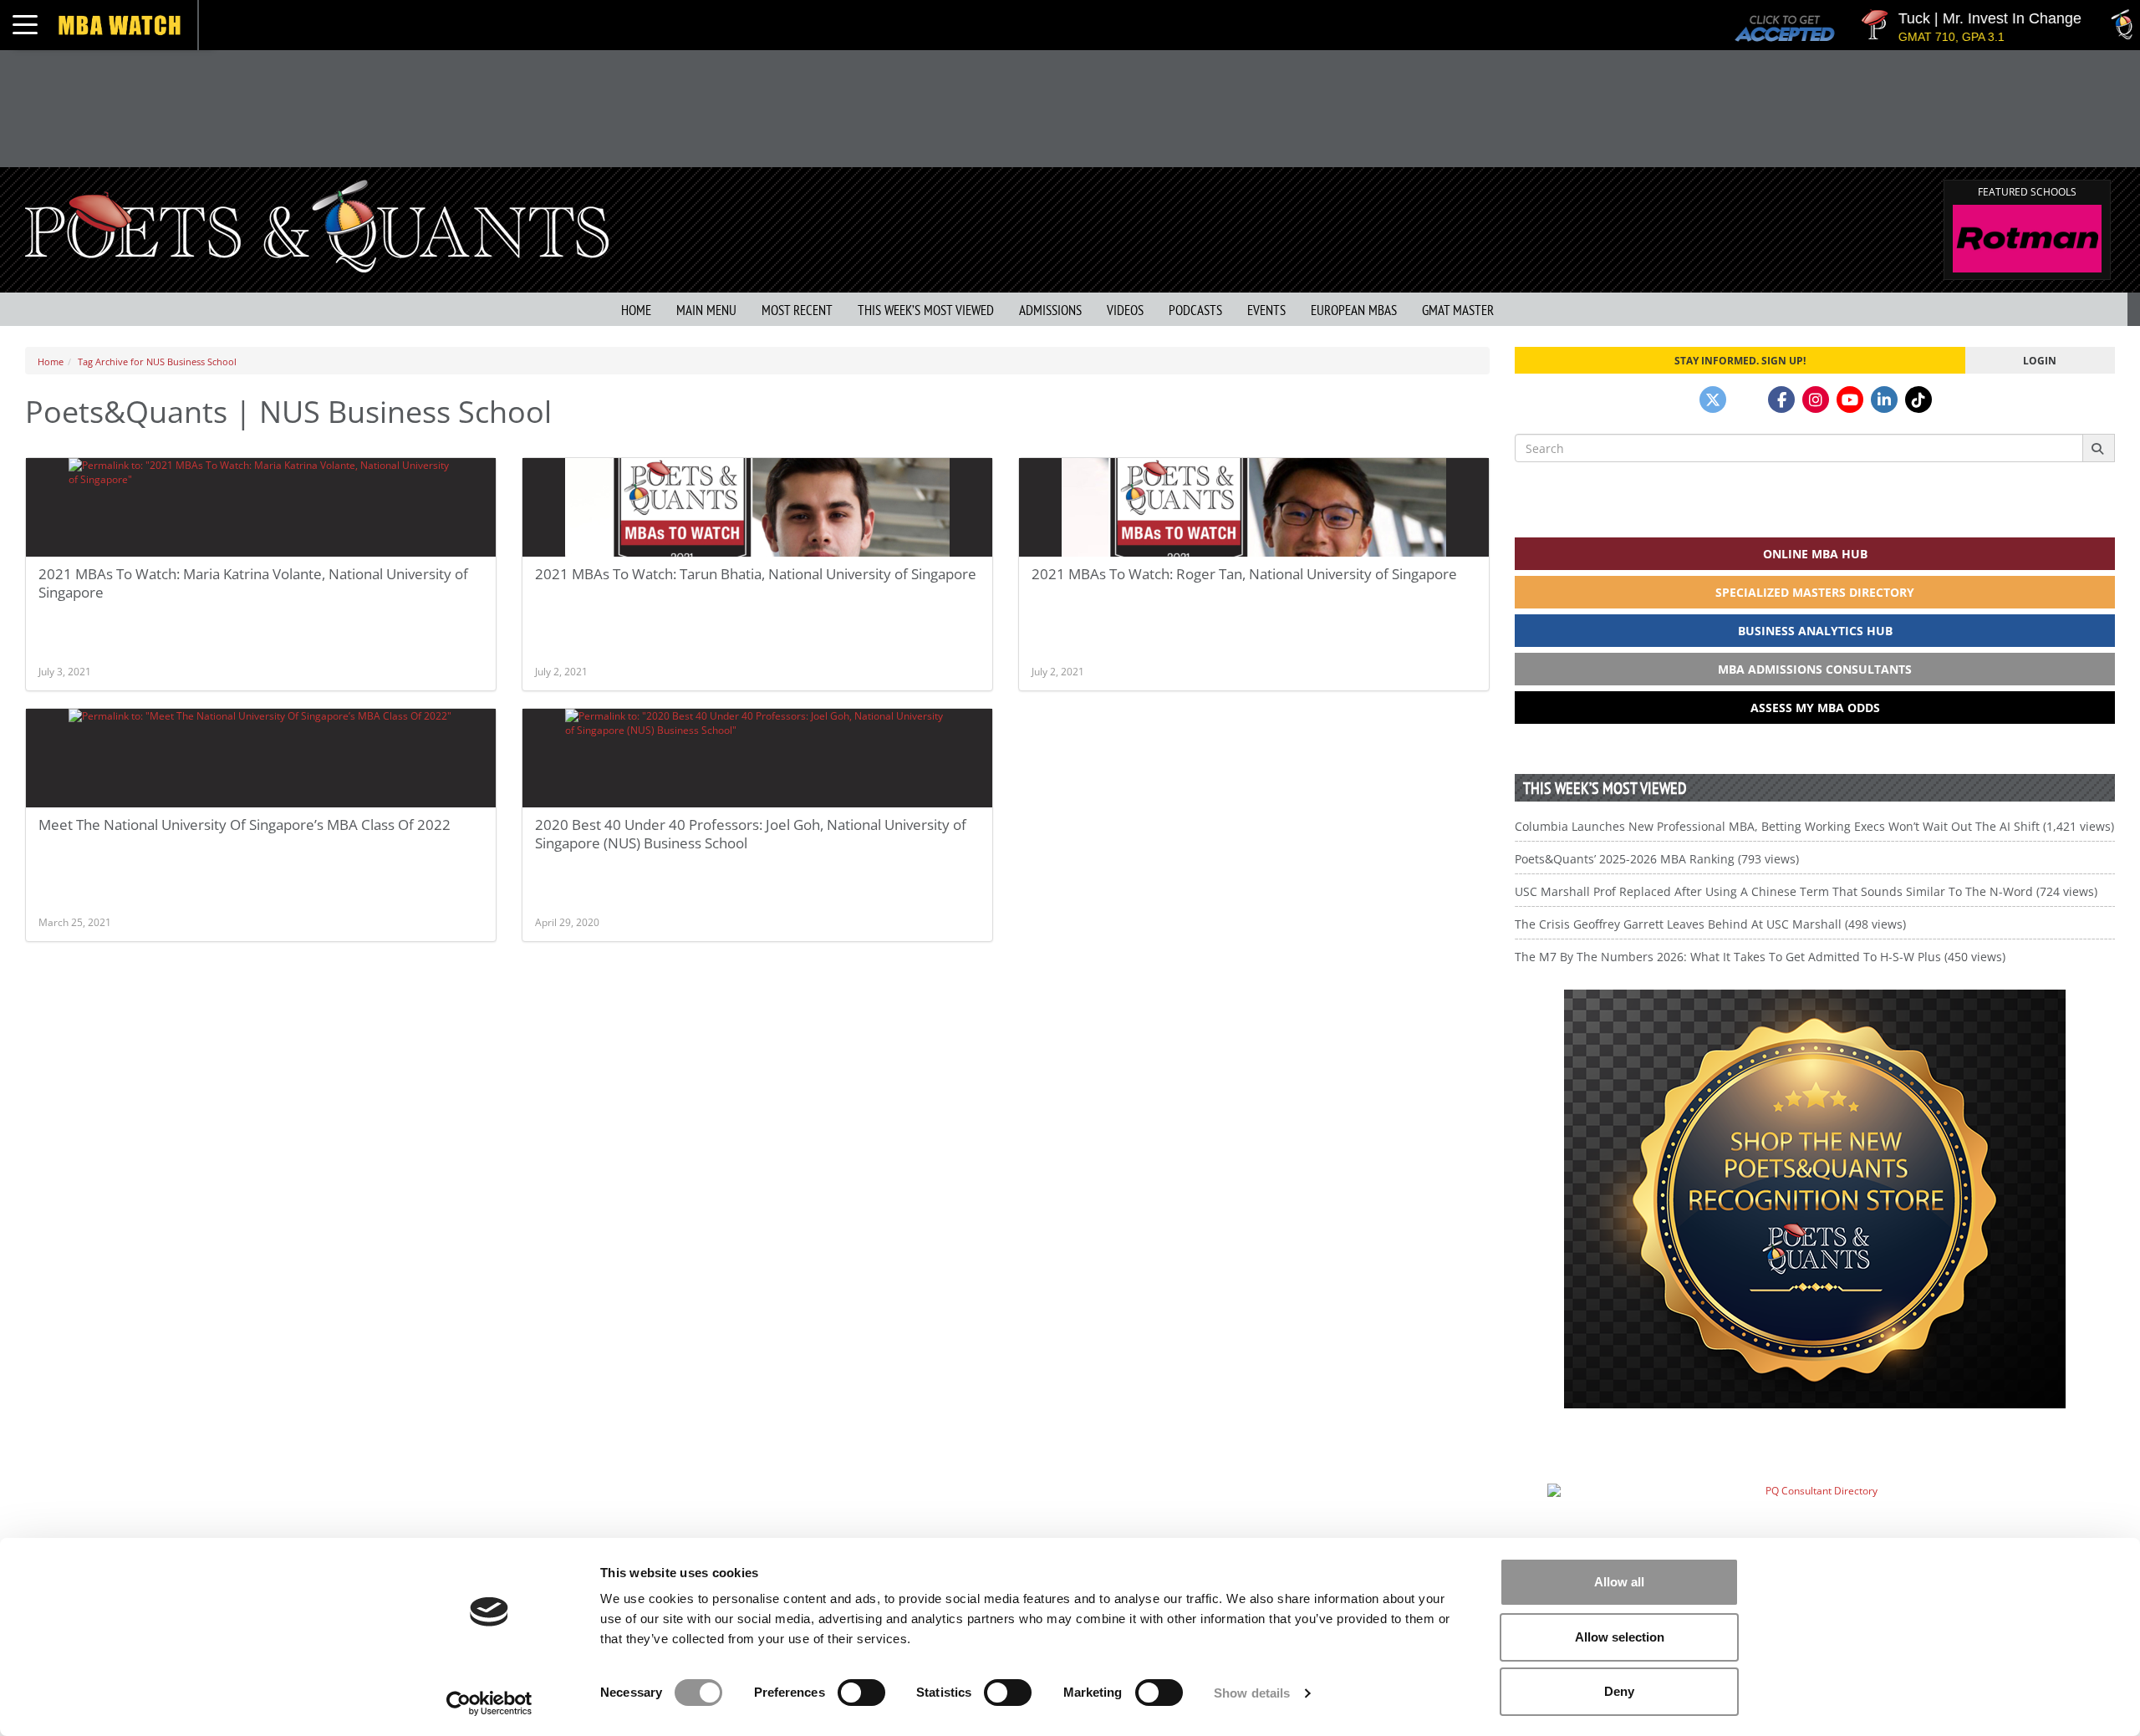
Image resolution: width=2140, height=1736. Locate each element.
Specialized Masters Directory (1815, 592)
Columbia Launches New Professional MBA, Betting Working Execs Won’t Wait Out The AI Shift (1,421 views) (1814, 826)
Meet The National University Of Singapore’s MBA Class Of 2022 (245, 825)
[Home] (317, 224)
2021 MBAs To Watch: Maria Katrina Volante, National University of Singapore (253, 583)
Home (636, 310)
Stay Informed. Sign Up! (1740, 360)
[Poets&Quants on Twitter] (1713, 400)
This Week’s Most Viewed (926, 310)
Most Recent (797, 310)
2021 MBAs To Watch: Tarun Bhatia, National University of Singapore (756, 574)
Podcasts (1195, 310)
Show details (1252, 1693)
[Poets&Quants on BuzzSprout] (1747, 400)
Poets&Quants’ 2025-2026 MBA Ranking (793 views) (1657, 859)
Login (2040, 360)
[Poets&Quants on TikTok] (1918, 400)
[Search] (2099, 448)
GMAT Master (1458, 310)
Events (1266, 310)
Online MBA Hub (1815, 554)
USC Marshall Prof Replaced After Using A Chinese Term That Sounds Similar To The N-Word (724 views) (1806, 891)
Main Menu (706, 310)
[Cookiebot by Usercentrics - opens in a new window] (489, 1703)
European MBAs (1354, 310)
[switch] (861, 1693)
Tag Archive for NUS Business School (157, 361)
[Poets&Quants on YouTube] (1850, 400)
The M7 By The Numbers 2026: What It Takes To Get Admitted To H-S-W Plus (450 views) (1760, 957)
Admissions (1050, 310)
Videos (1125, 310)
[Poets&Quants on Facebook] (1781, 400)
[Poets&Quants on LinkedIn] (1884, 400)
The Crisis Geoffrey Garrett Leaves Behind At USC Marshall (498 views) (1710, 924)
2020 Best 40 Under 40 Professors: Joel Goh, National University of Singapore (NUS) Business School (751, 834)
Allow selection (1620, 1637)
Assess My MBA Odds (1815, 708)
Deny (1619, 1691)
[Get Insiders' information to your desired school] (1815, 1199)
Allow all (1619, 1582)
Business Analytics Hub (1815, 631)
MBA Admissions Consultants (1815, 669)
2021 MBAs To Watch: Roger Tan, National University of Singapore (1244, 574)
